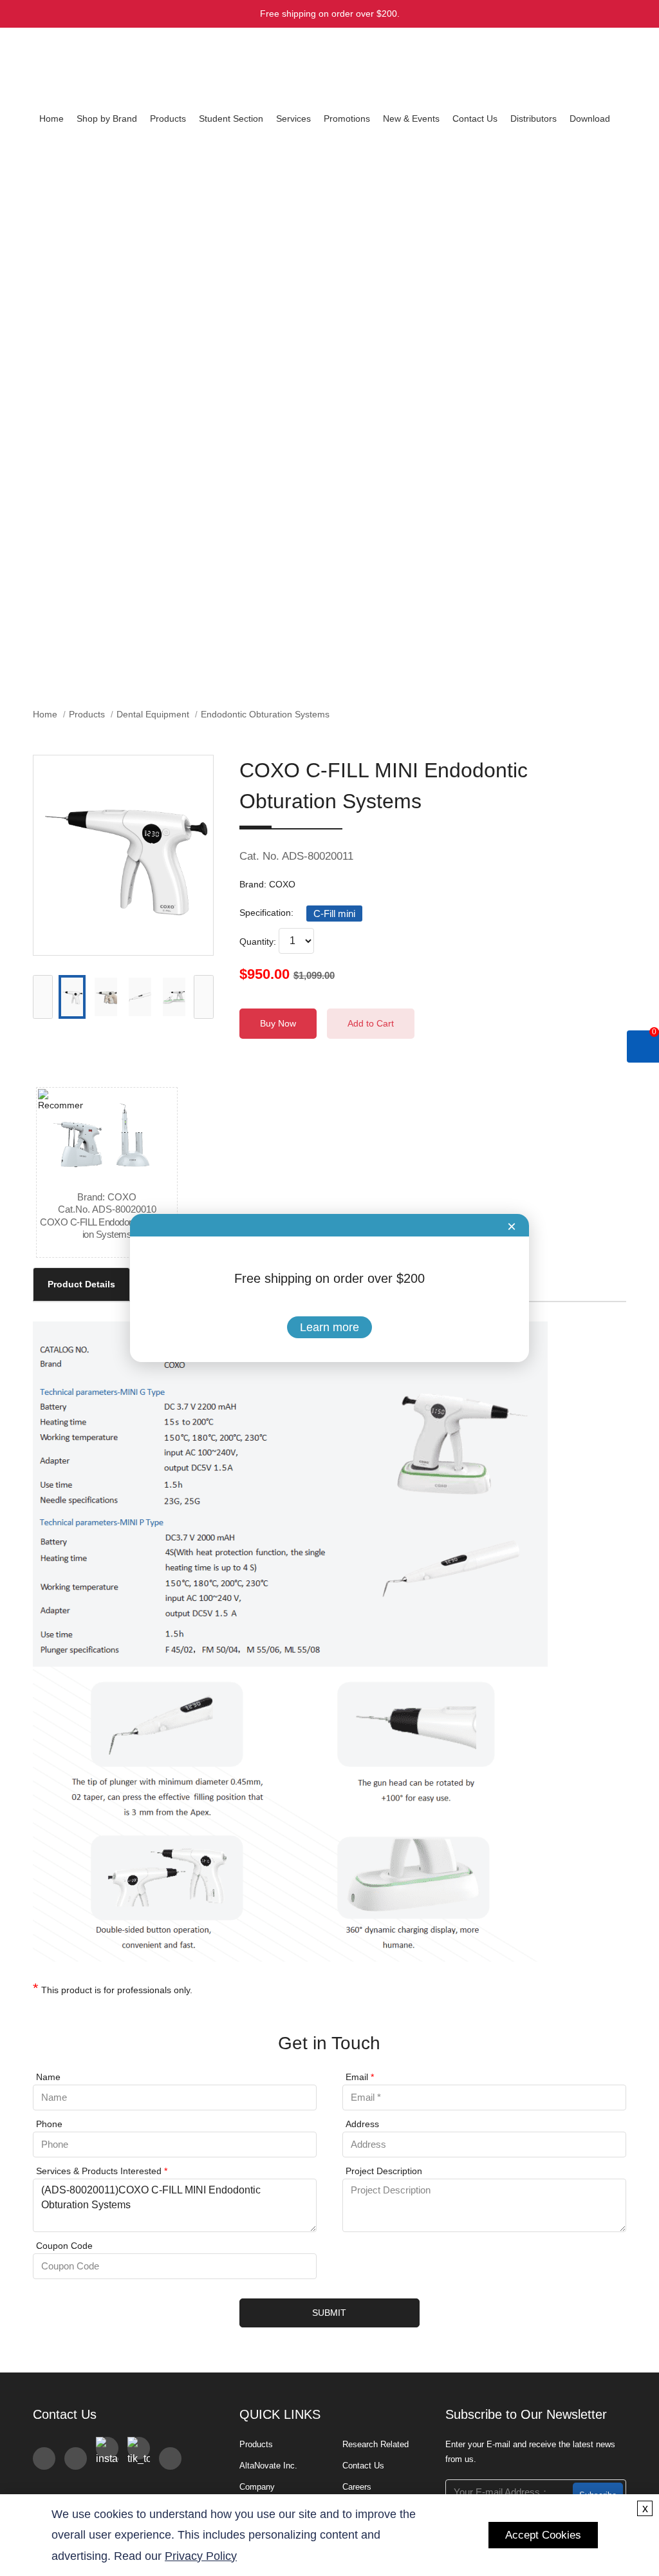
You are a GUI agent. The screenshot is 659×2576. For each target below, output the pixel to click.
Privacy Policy (201, 2556)
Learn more (329, 1327)
